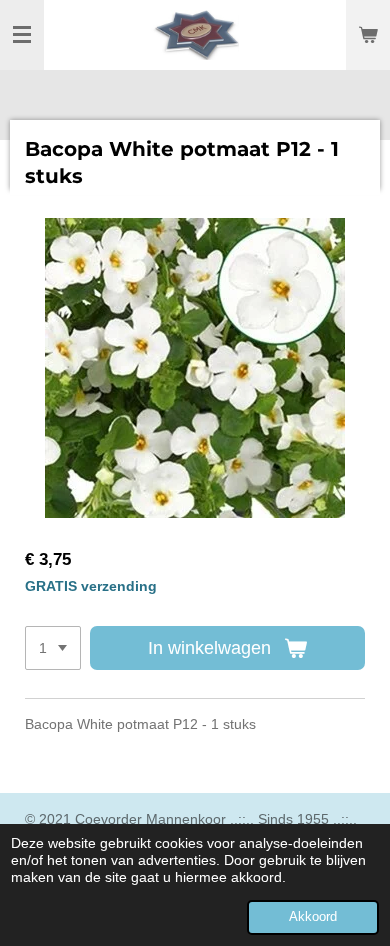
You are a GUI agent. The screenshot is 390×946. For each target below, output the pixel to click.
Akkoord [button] (313, 917)
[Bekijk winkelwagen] (368, 35)
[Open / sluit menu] (22, 35)
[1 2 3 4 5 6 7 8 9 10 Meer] (53, 648)
